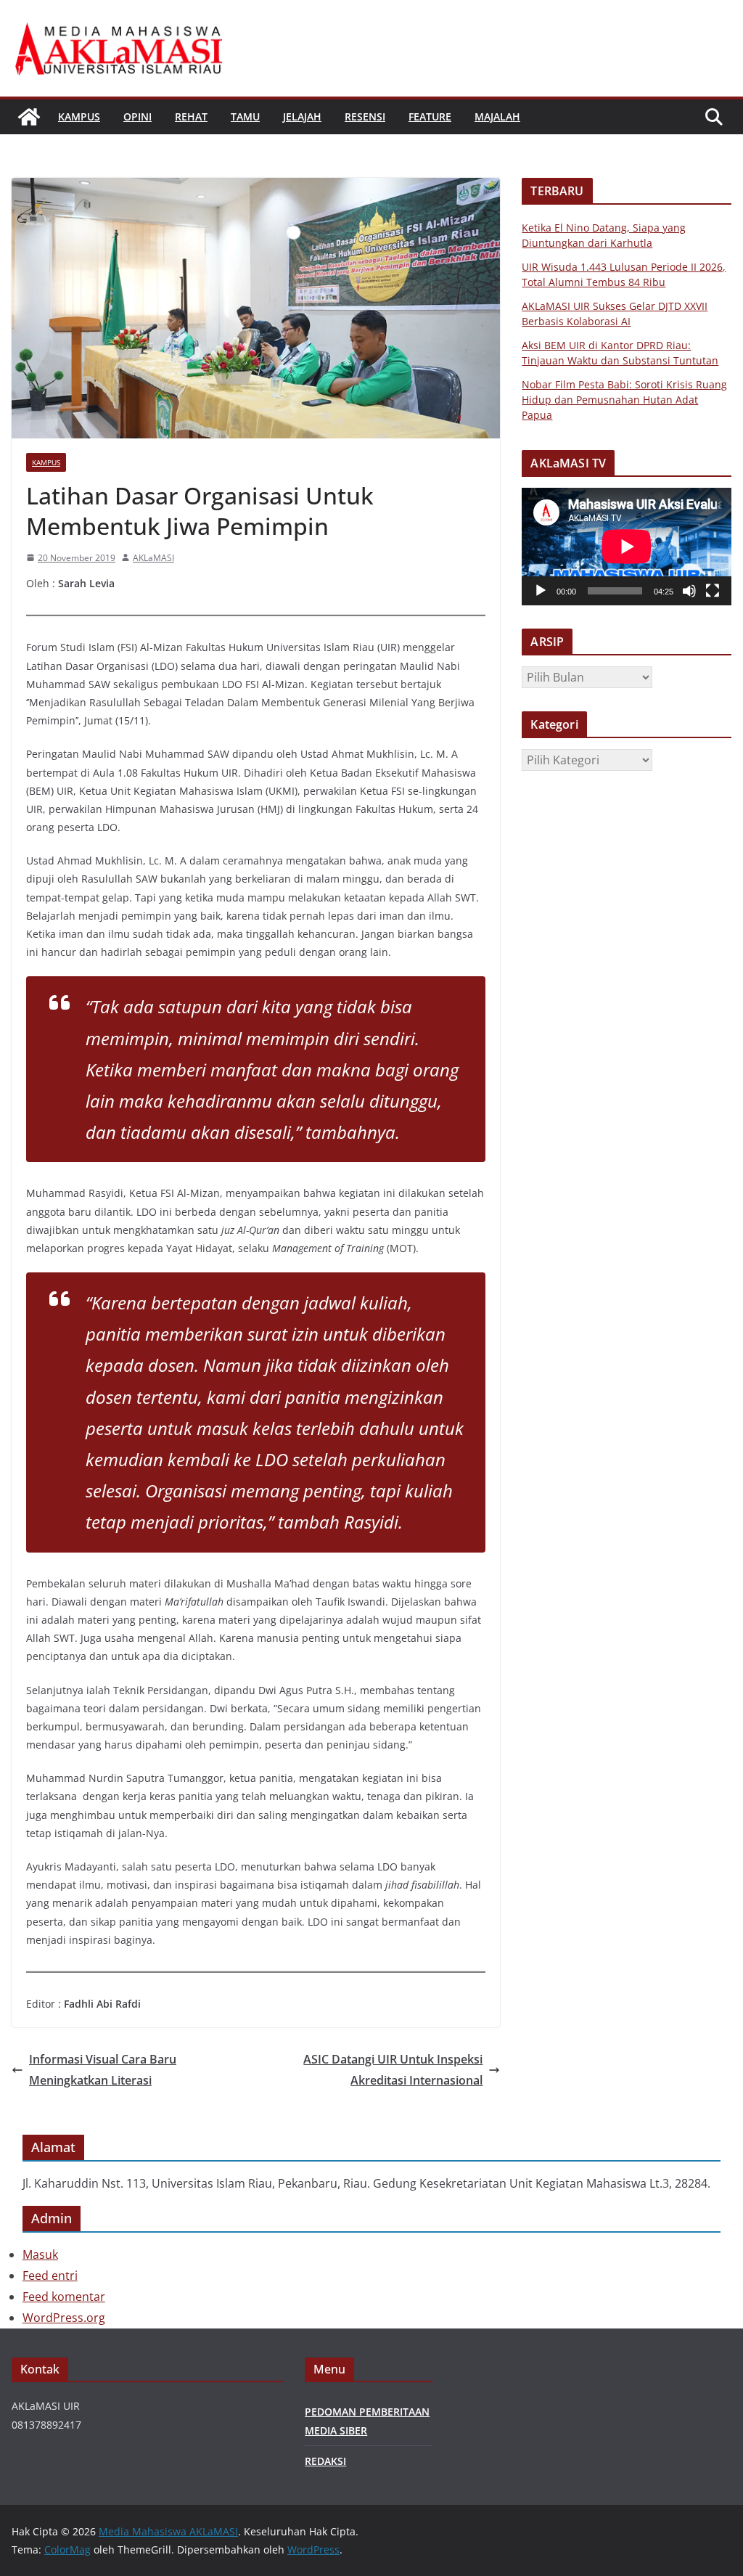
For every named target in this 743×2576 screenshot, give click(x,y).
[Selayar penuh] (713, 591)
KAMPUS (79, 116)
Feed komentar (64, 2297)
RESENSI (365, 116)
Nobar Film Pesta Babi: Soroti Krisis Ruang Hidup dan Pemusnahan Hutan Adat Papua (624, 400)
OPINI (137, 116)
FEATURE (430, 116)
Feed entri (50, 2276)
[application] (627, 547)
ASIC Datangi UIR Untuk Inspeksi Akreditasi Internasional (393, 2070)
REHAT (191, 116)
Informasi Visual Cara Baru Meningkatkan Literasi (103, 2070)
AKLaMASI (153, 558)
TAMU (245, 116)
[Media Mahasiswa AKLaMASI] (29, 117)
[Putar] (541, 591)
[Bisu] (689, 591)
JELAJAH (302, 116)
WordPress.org (64, 2318)
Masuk (40, 2254)
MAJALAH (497, 116)
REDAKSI (325, 2461)
